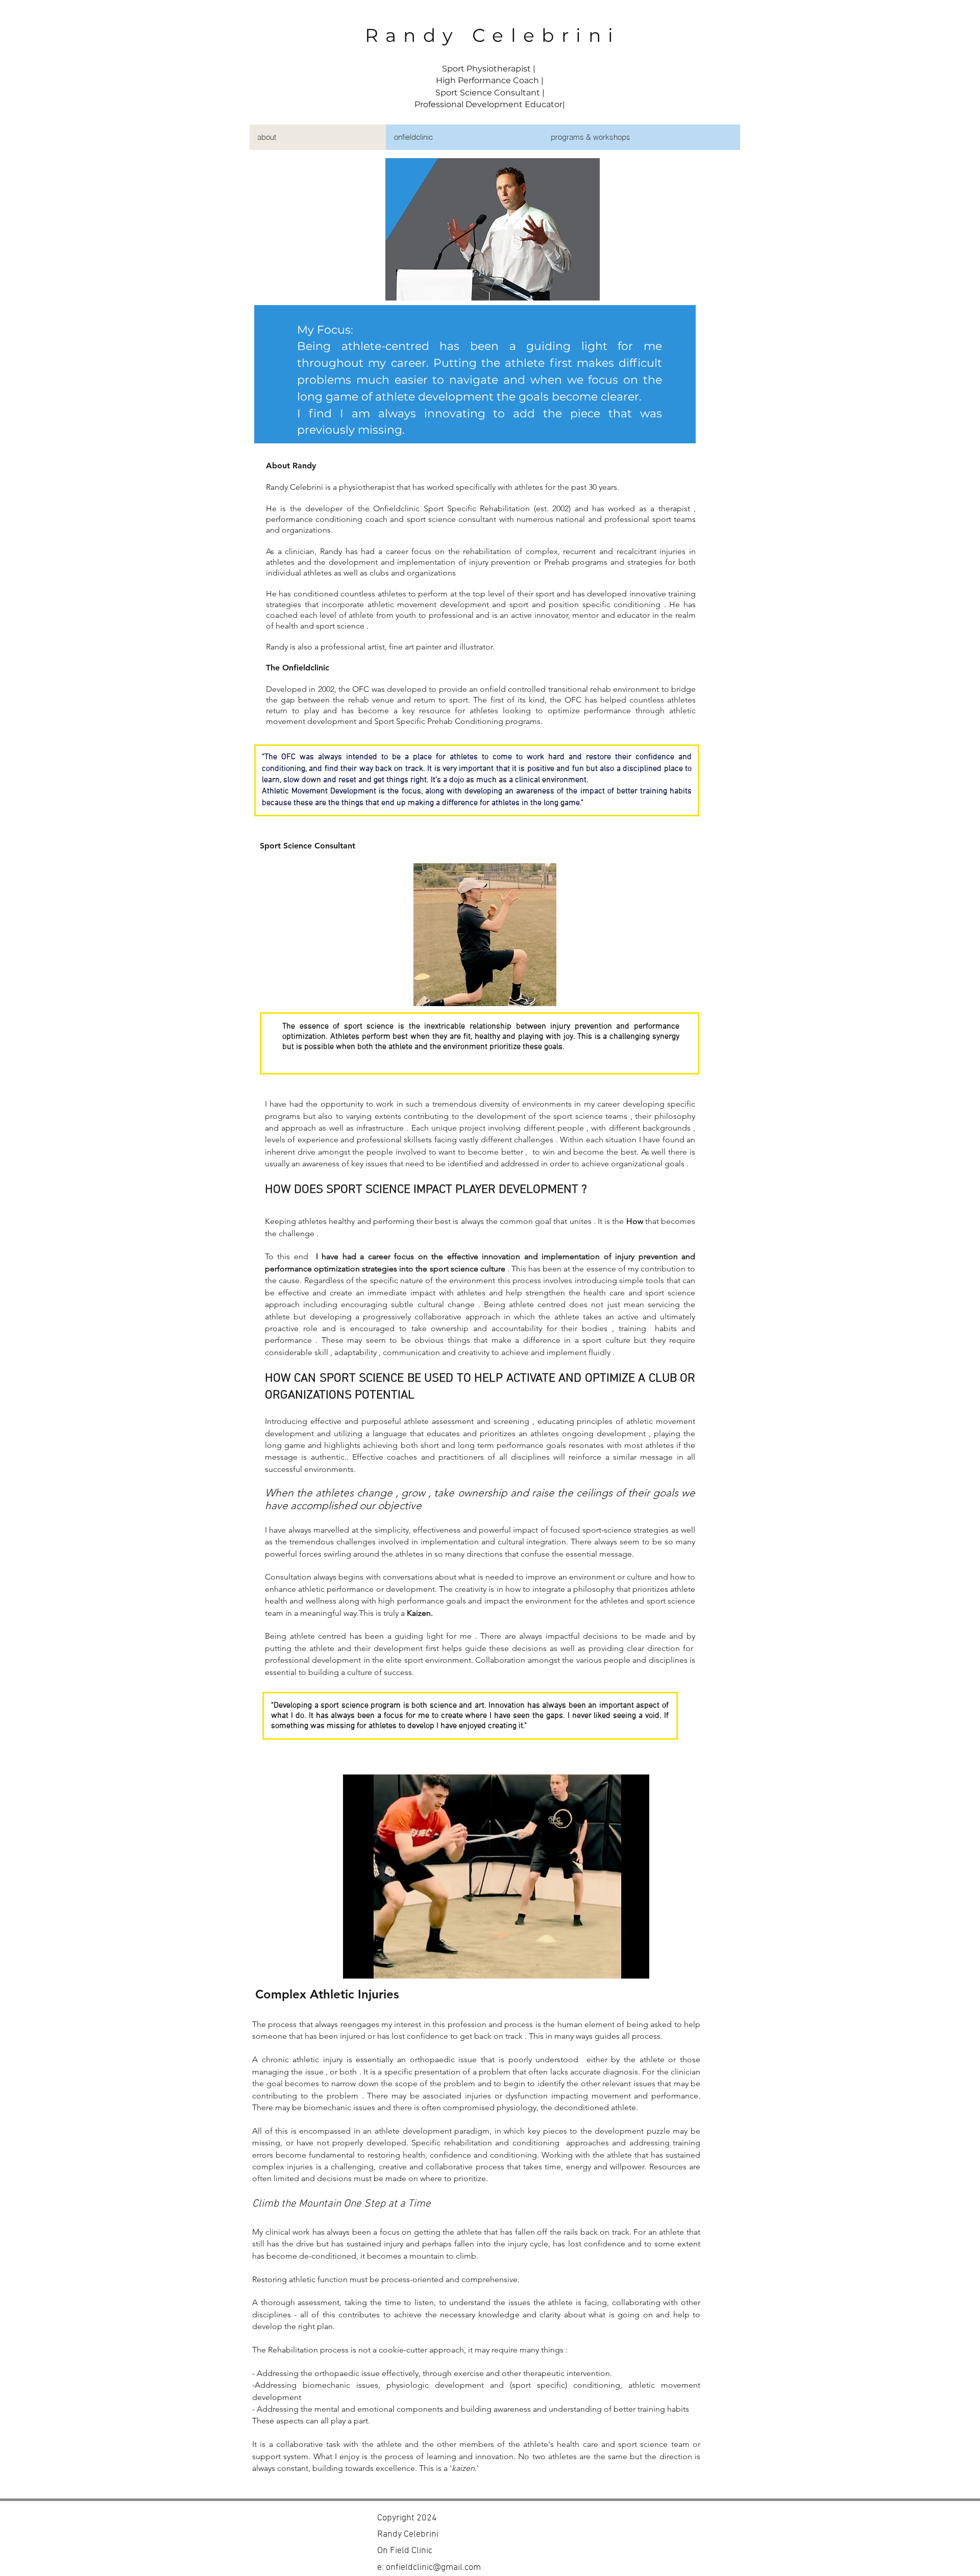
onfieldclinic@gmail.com (433, 2568)
